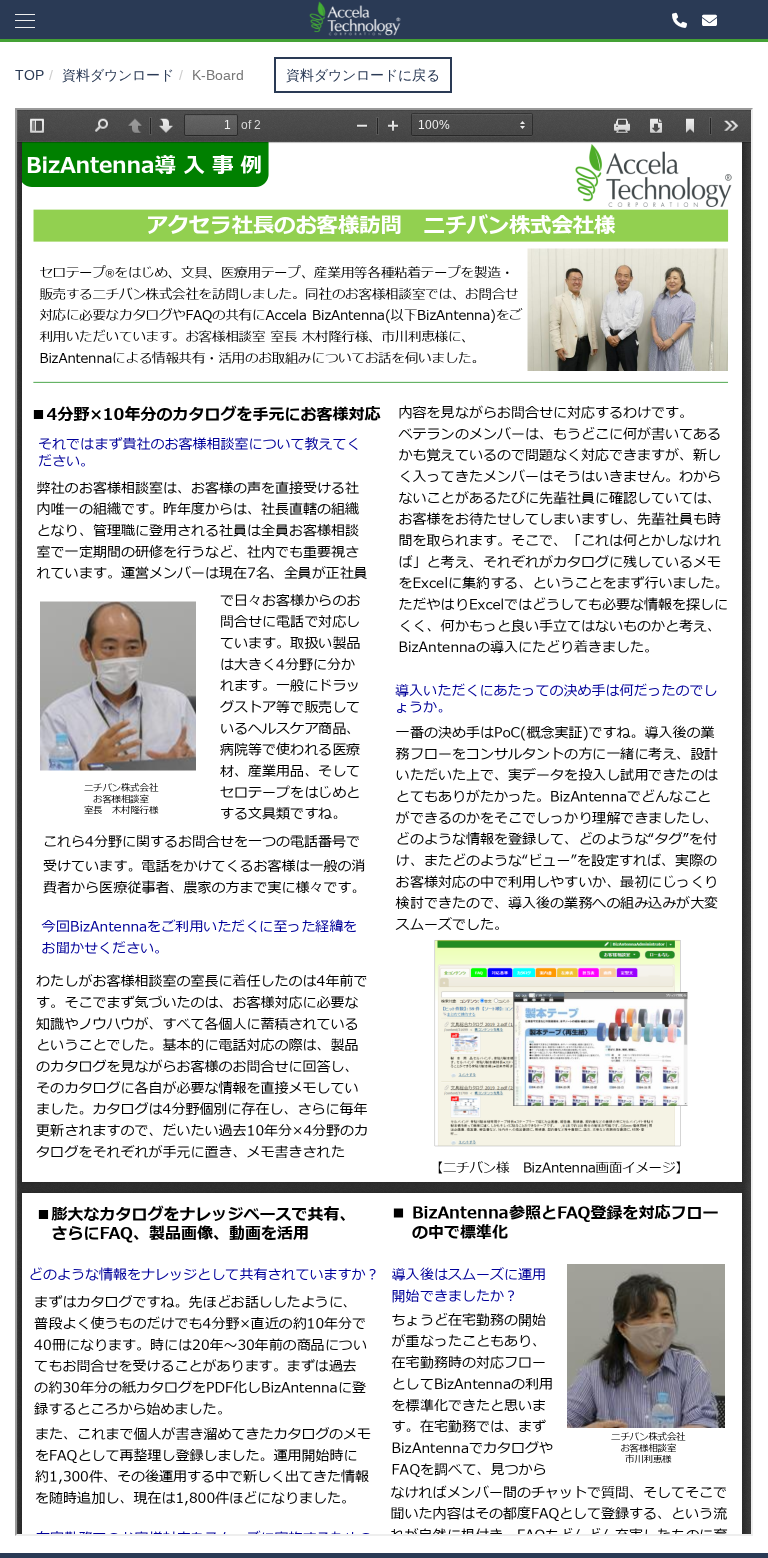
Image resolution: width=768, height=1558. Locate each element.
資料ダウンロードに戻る (363, 75)
